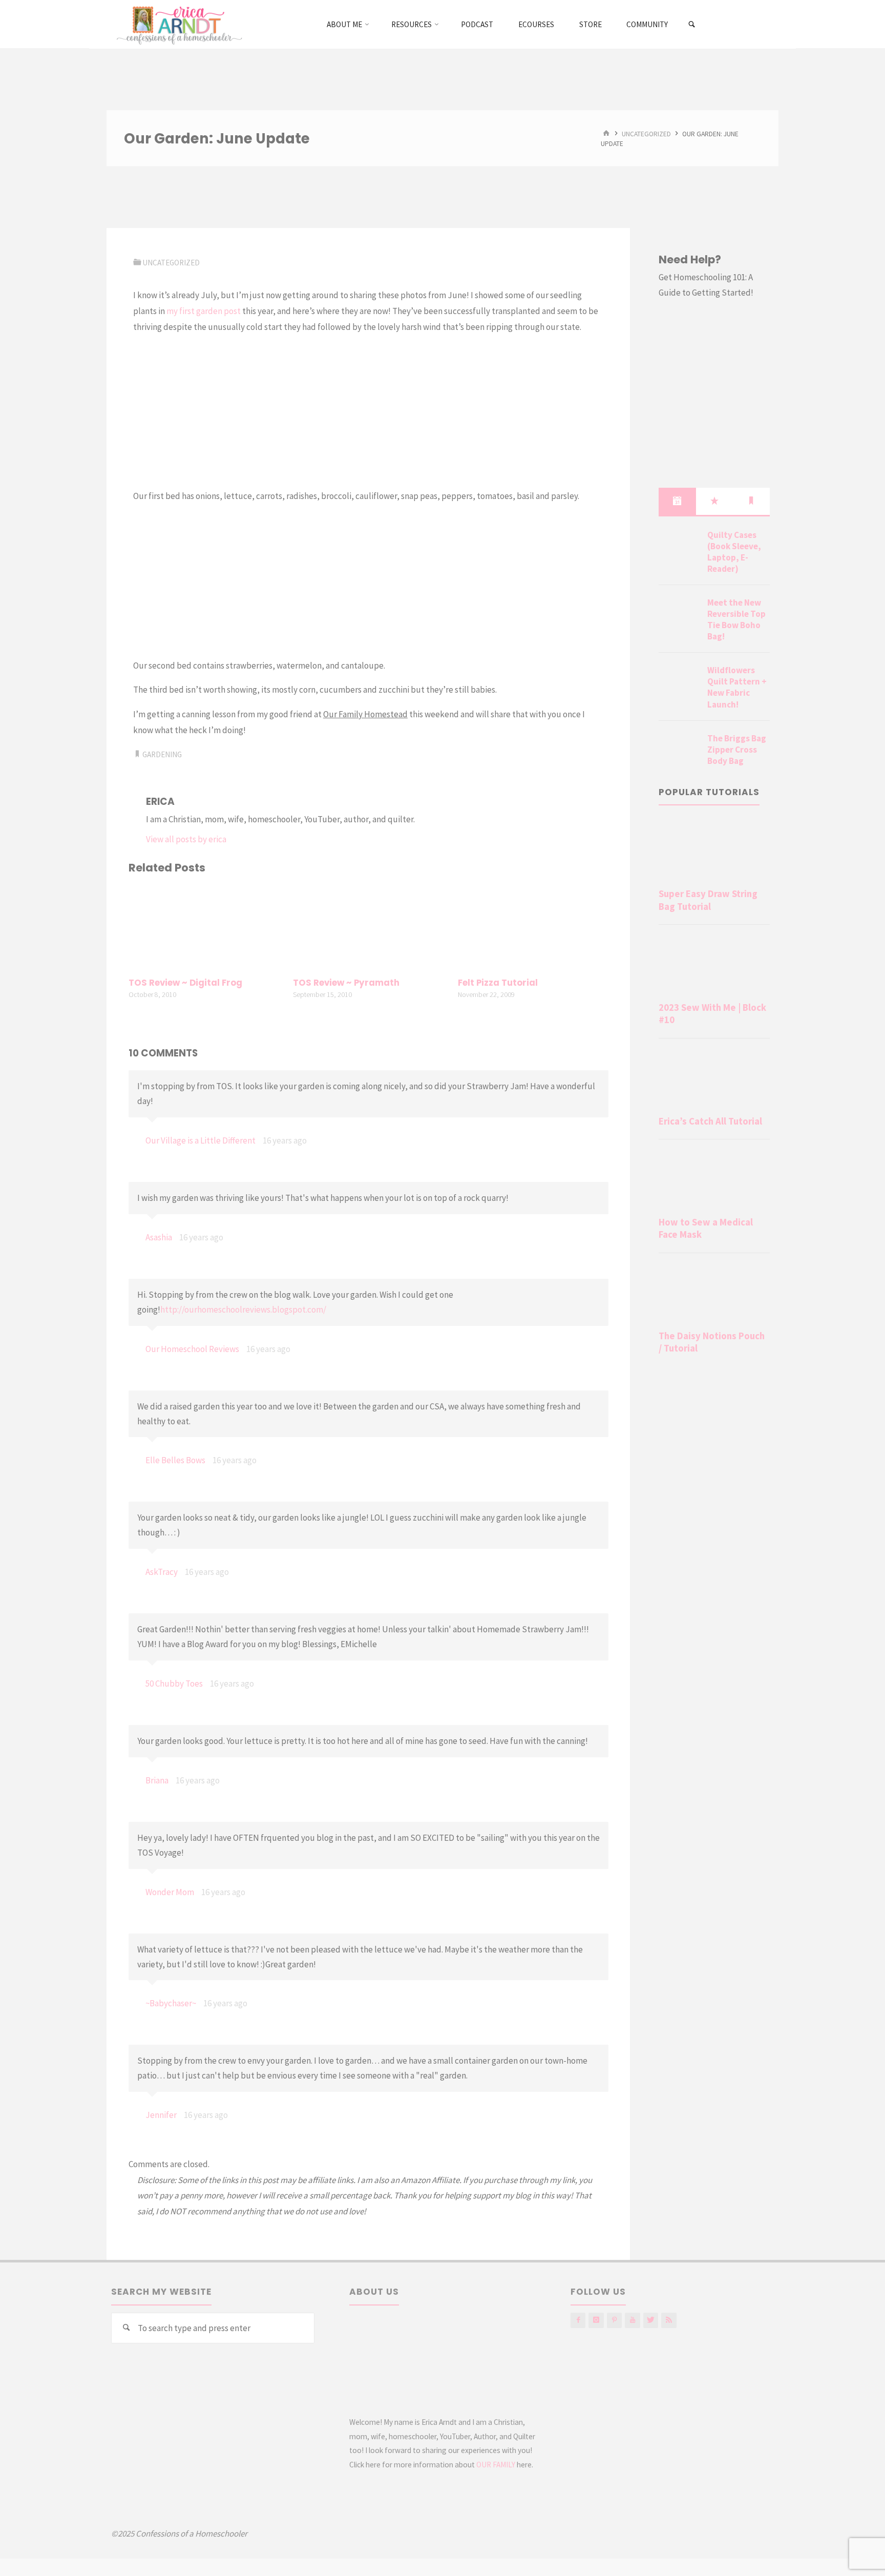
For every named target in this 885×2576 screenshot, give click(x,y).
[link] (692, 25)
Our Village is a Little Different (201, 1140)
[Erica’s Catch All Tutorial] (714, 1079)
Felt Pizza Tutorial (498, 983)
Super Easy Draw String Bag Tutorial (708, 900)
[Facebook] (578, 2320)
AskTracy (162, 1572)
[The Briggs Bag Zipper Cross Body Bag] (679, 751)
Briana (157, 1780)
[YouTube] (632, 2320)
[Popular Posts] (714, 501)
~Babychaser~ (171, 2003)
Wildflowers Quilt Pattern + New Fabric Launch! (737, 687)
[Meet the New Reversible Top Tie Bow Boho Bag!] (679, 615)
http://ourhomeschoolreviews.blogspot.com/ (243, 1310)
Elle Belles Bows (175, 1460)
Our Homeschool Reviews (192, 1349)
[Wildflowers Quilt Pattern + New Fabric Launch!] (679, 682)
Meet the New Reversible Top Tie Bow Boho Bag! (736, 619)
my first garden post (204, 311)
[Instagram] (596, 2320)
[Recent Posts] (677, 501)
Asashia (159, 1237)
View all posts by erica (186, 839)
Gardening (162, 754)
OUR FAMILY (496, 2465)
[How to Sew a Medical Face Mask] (714, 1180)
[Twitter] (651, 2320)
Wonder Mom (170, 1892)
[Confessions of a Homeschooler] (177, 24)
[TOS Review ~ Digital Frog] (204, 927)
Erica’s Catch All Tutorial (710, 1121)
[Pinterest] (614, 2320)
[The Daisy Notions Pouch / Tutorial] (714, 1294)
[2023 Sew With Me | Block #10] (714, 965)
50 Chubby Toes (174, 1684)
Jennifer (161, 2115)
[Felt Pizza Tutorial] (533, 927)
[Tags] (751, 501)
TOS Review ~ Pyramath (346, 983)
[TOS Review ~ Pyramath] (368, 927)
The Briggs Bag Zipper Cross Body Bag (737, 750)
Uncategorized (646, 133)
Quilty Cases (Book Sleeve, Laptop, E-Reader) (734, 552)
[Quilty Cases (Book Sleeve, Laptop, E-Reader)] (679, 547)
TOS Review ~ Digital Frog (185, 983)
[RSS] (669, 2320)
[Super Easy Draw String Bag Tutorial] (714, 851)
